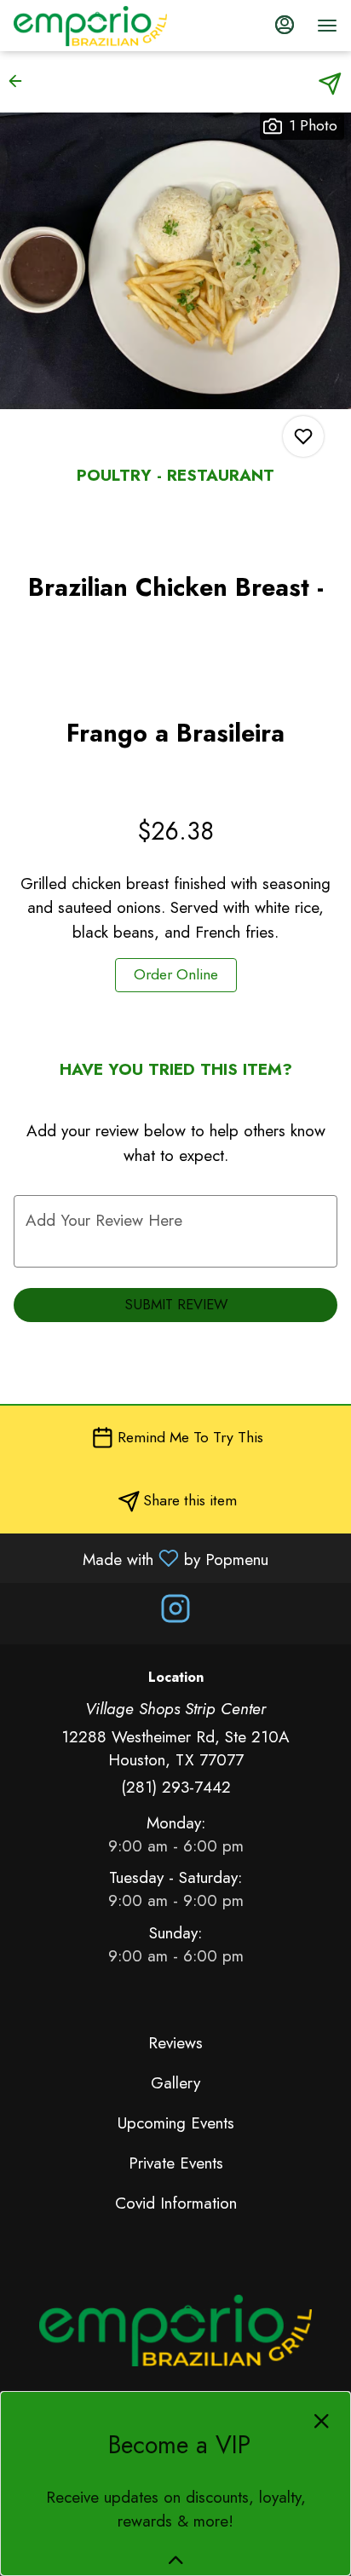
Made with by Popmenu (141, 1558)
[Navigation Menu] (327, 26)
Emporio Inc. (175, 2331)
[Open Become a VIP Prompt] (176, 2560)
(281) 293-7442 (176, 1787)
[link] (176, 975)
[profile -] (285, 25)
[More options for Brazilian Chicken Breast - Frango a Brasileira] (303, 436)
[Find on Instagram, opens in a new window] (175, 1613)
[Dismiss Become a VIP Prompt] (322, 2421)
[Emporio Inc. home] (90, 26)
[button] (20, 81)
